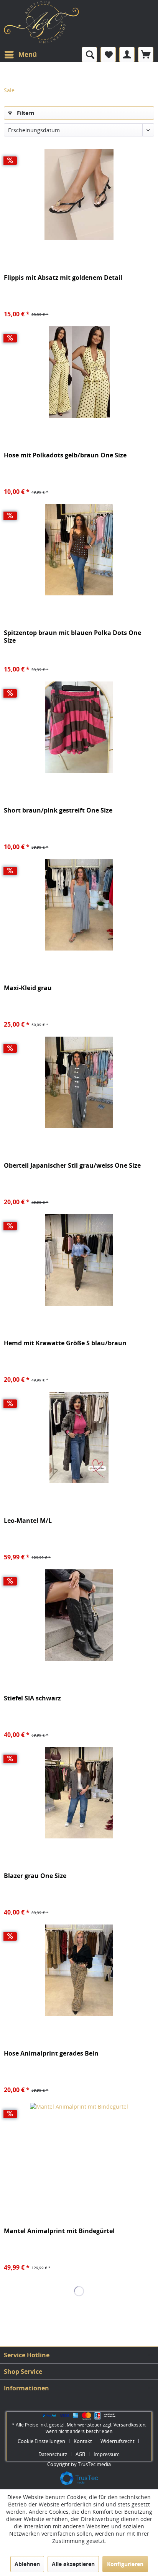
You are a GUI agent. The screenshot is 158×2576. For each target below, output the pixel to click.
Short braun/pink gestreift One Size (58, 810)
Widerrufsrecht (118, 2441)
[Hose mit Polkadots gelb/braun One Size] (79, 372)
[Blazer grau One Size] (79, 1793)
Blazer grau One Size (35, 1876)
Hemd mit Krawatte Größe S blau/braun (65, 1343)
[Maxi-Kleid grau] (79, 905)
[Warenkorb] (146, 55)
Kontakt (83, 2441)
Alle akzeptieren (73, 2564)
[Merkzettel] (108, 55)
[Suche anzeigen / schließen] (89, 55)
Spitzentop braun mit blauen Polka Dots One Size (72, 637)
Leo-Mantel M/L (28, 1521)
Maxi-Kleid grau (28, 988)
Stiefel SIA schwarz (32, 1698)
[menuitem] (20, 55)
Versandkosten (129, 2425)
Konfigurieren (125, 2564)
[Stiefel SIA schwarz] (79, 1615)
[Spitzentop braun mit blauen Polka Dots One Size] (79, 550)
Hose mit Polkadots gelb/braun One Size (65, 455)
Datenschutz (53, 2454)
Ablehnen (27, 2564)
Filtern (25, 113)
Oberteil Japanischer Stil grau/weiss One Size (72, 1166)
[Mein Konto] (127, 55)
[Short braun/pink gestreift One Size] (79, 727)
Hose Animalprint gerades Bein (51, 2053)
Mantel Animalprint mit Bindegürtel (59, 2231)
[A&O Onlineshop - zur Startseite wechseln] (41, 26)
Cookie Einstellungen (41, 2441)
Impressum (107, 2454)
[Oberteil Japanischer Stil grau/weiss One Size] (79, 1082)
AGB (80, 2454)
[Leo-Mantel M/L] (79, 1438)
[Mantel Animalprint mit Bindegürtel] (79, 2148)
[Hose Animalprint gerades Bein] (79, 1970)
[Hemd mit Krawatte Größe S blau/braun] (79, 1260)
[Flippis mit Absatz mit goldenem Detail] (79, 194)
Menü (28, 54)
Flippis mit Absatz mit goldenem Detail (63, 278)
